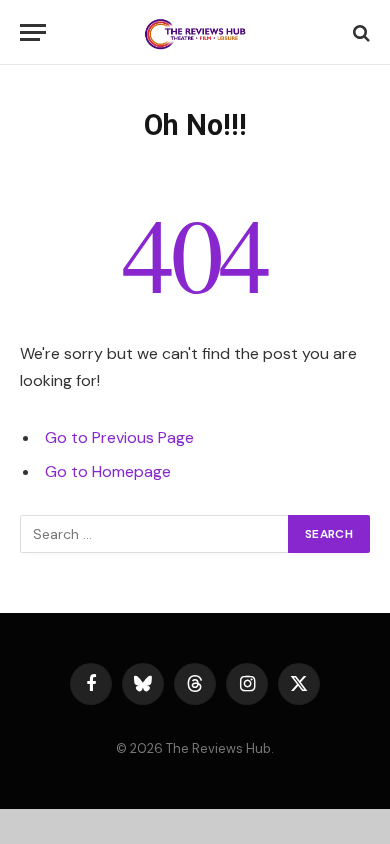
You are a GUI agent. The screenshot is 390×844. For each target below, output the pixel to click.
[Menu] (33, 32)
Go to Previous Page (119, 437)
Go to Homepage (108, 471)
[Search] (359, 32)
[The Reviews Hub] (195, 32)
